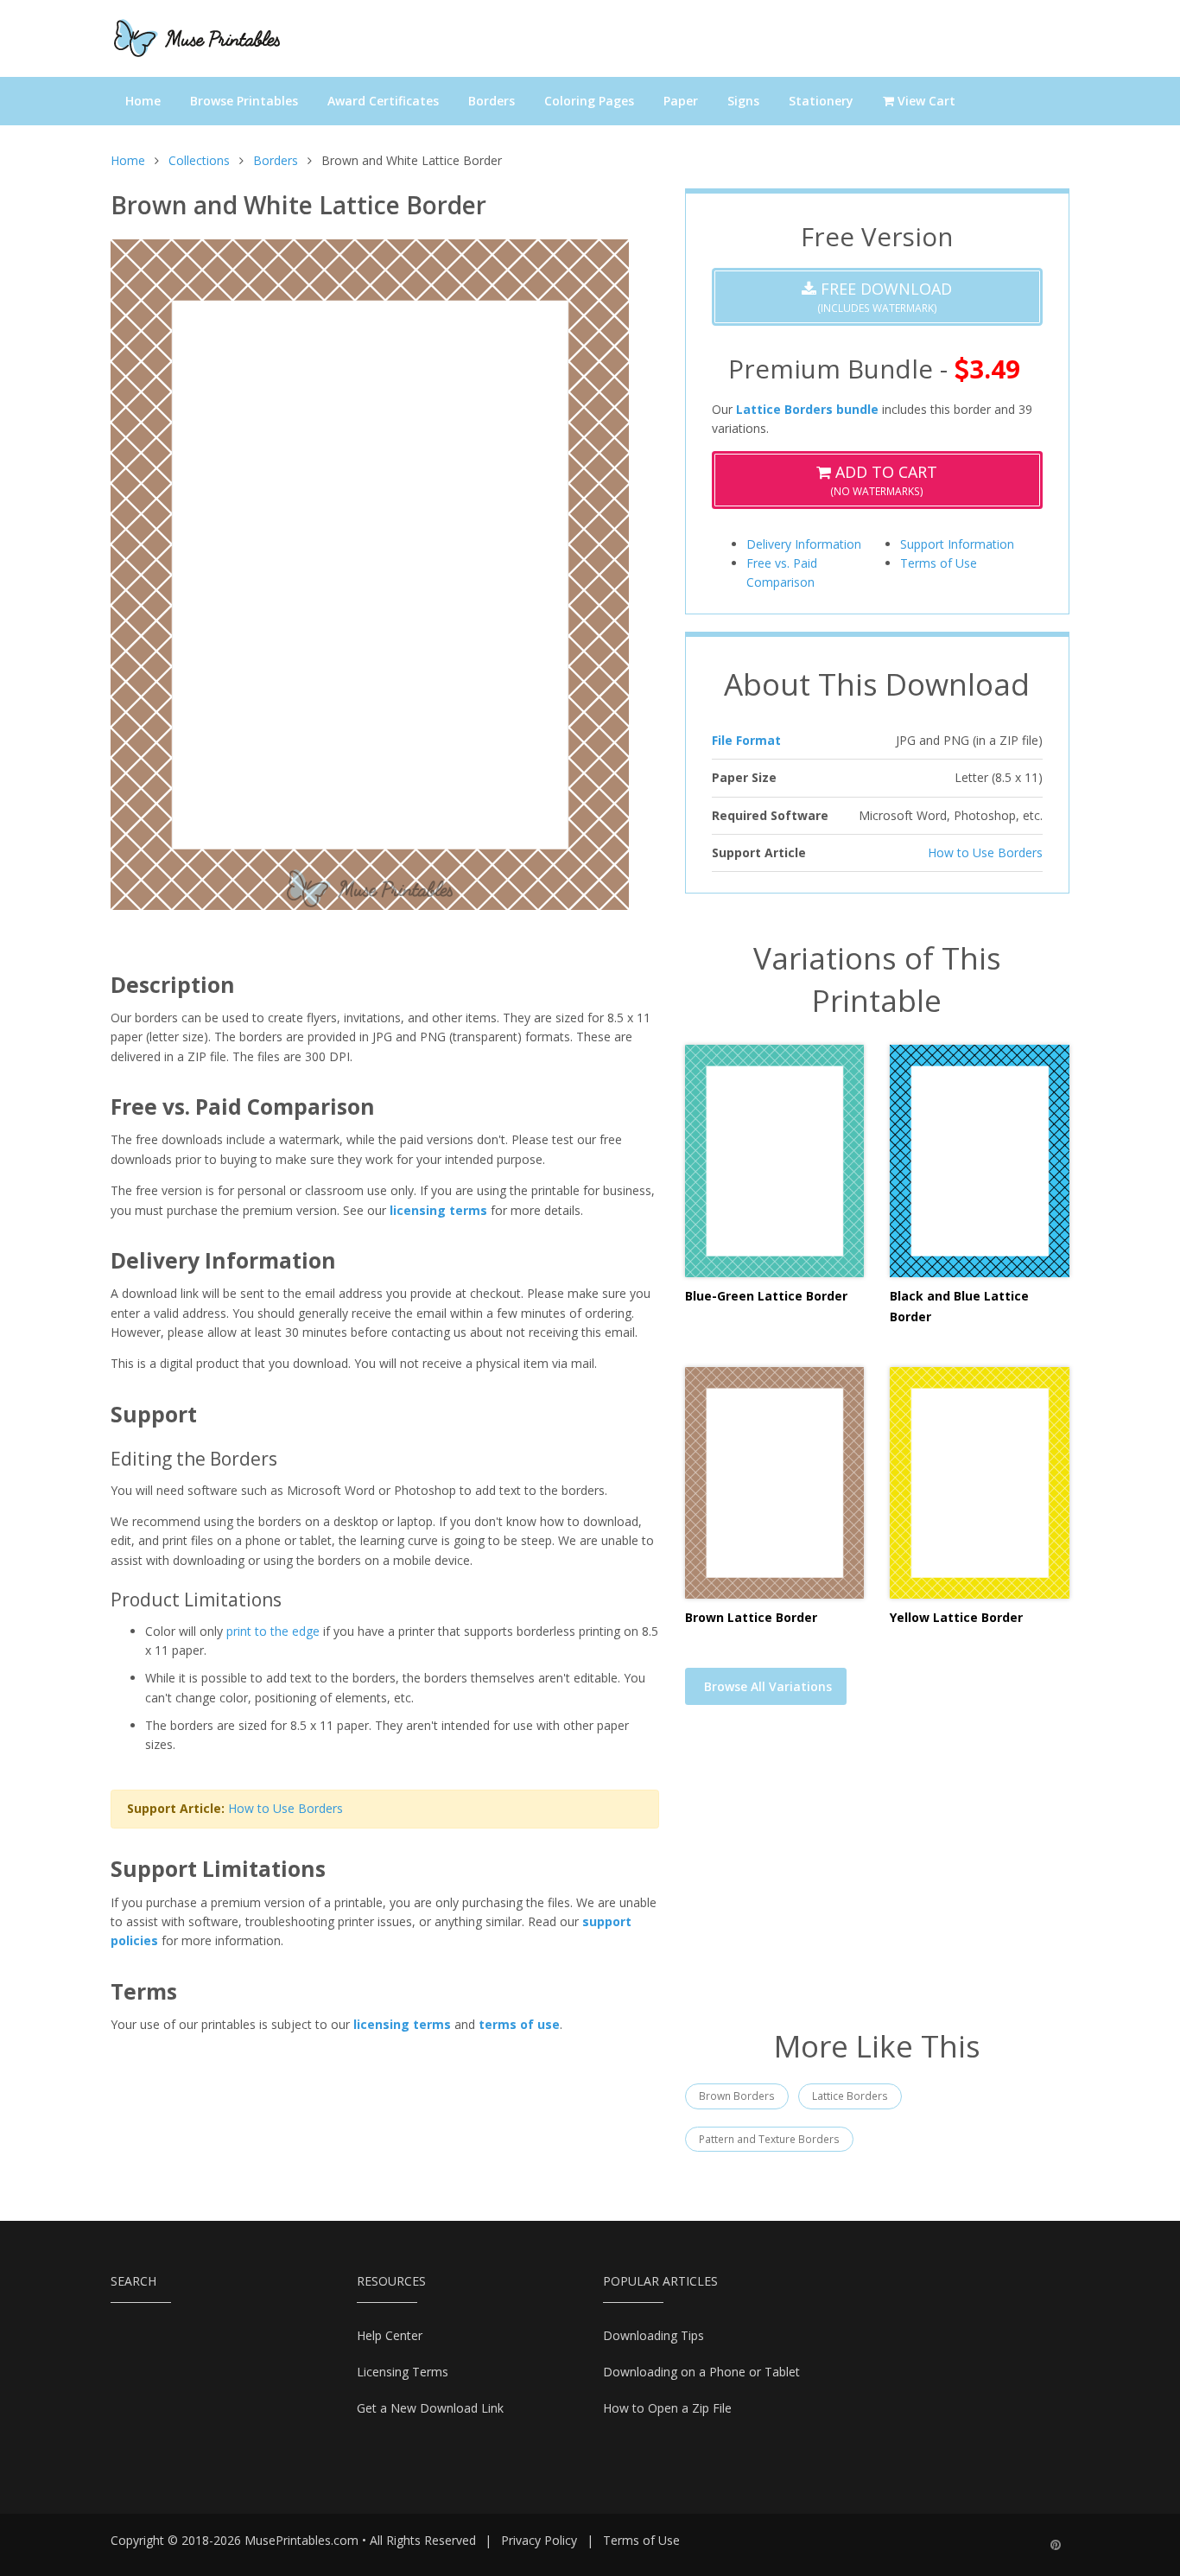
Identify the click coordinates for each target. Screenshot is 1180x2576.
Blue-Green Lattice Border (766, 1296)
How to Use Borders (285, 1808)
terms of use (519, 2024)
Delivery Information (804, 544)
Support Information (957, 544)
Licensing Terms (403, 2372)
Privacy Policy (539, 2540)
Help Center (390, 2335)
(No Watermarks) (884, 480)
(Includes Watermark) (884, 297)
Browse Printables (244, 101)
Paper (681, 101)
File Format (746, 740)
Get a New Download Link (430, 2408)
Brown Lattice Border (751, 1617)
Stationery (821, 101)
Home (143, 101)
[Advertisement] (877, 1878)
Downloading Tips (653, 2335)
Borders (492, 101)
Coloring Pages (589, 101)
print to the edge (273, 1631)
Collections (199, 160)
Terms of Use (939, 563)
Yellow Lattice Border (956, 1617)
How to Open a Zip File (667, 2408)
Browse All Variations (768, 1686)
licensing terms (438, 1210)
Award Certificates (383, 101)
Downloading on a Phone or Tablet (701, 2372)
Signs (743, 101)
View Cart (925, 101)
